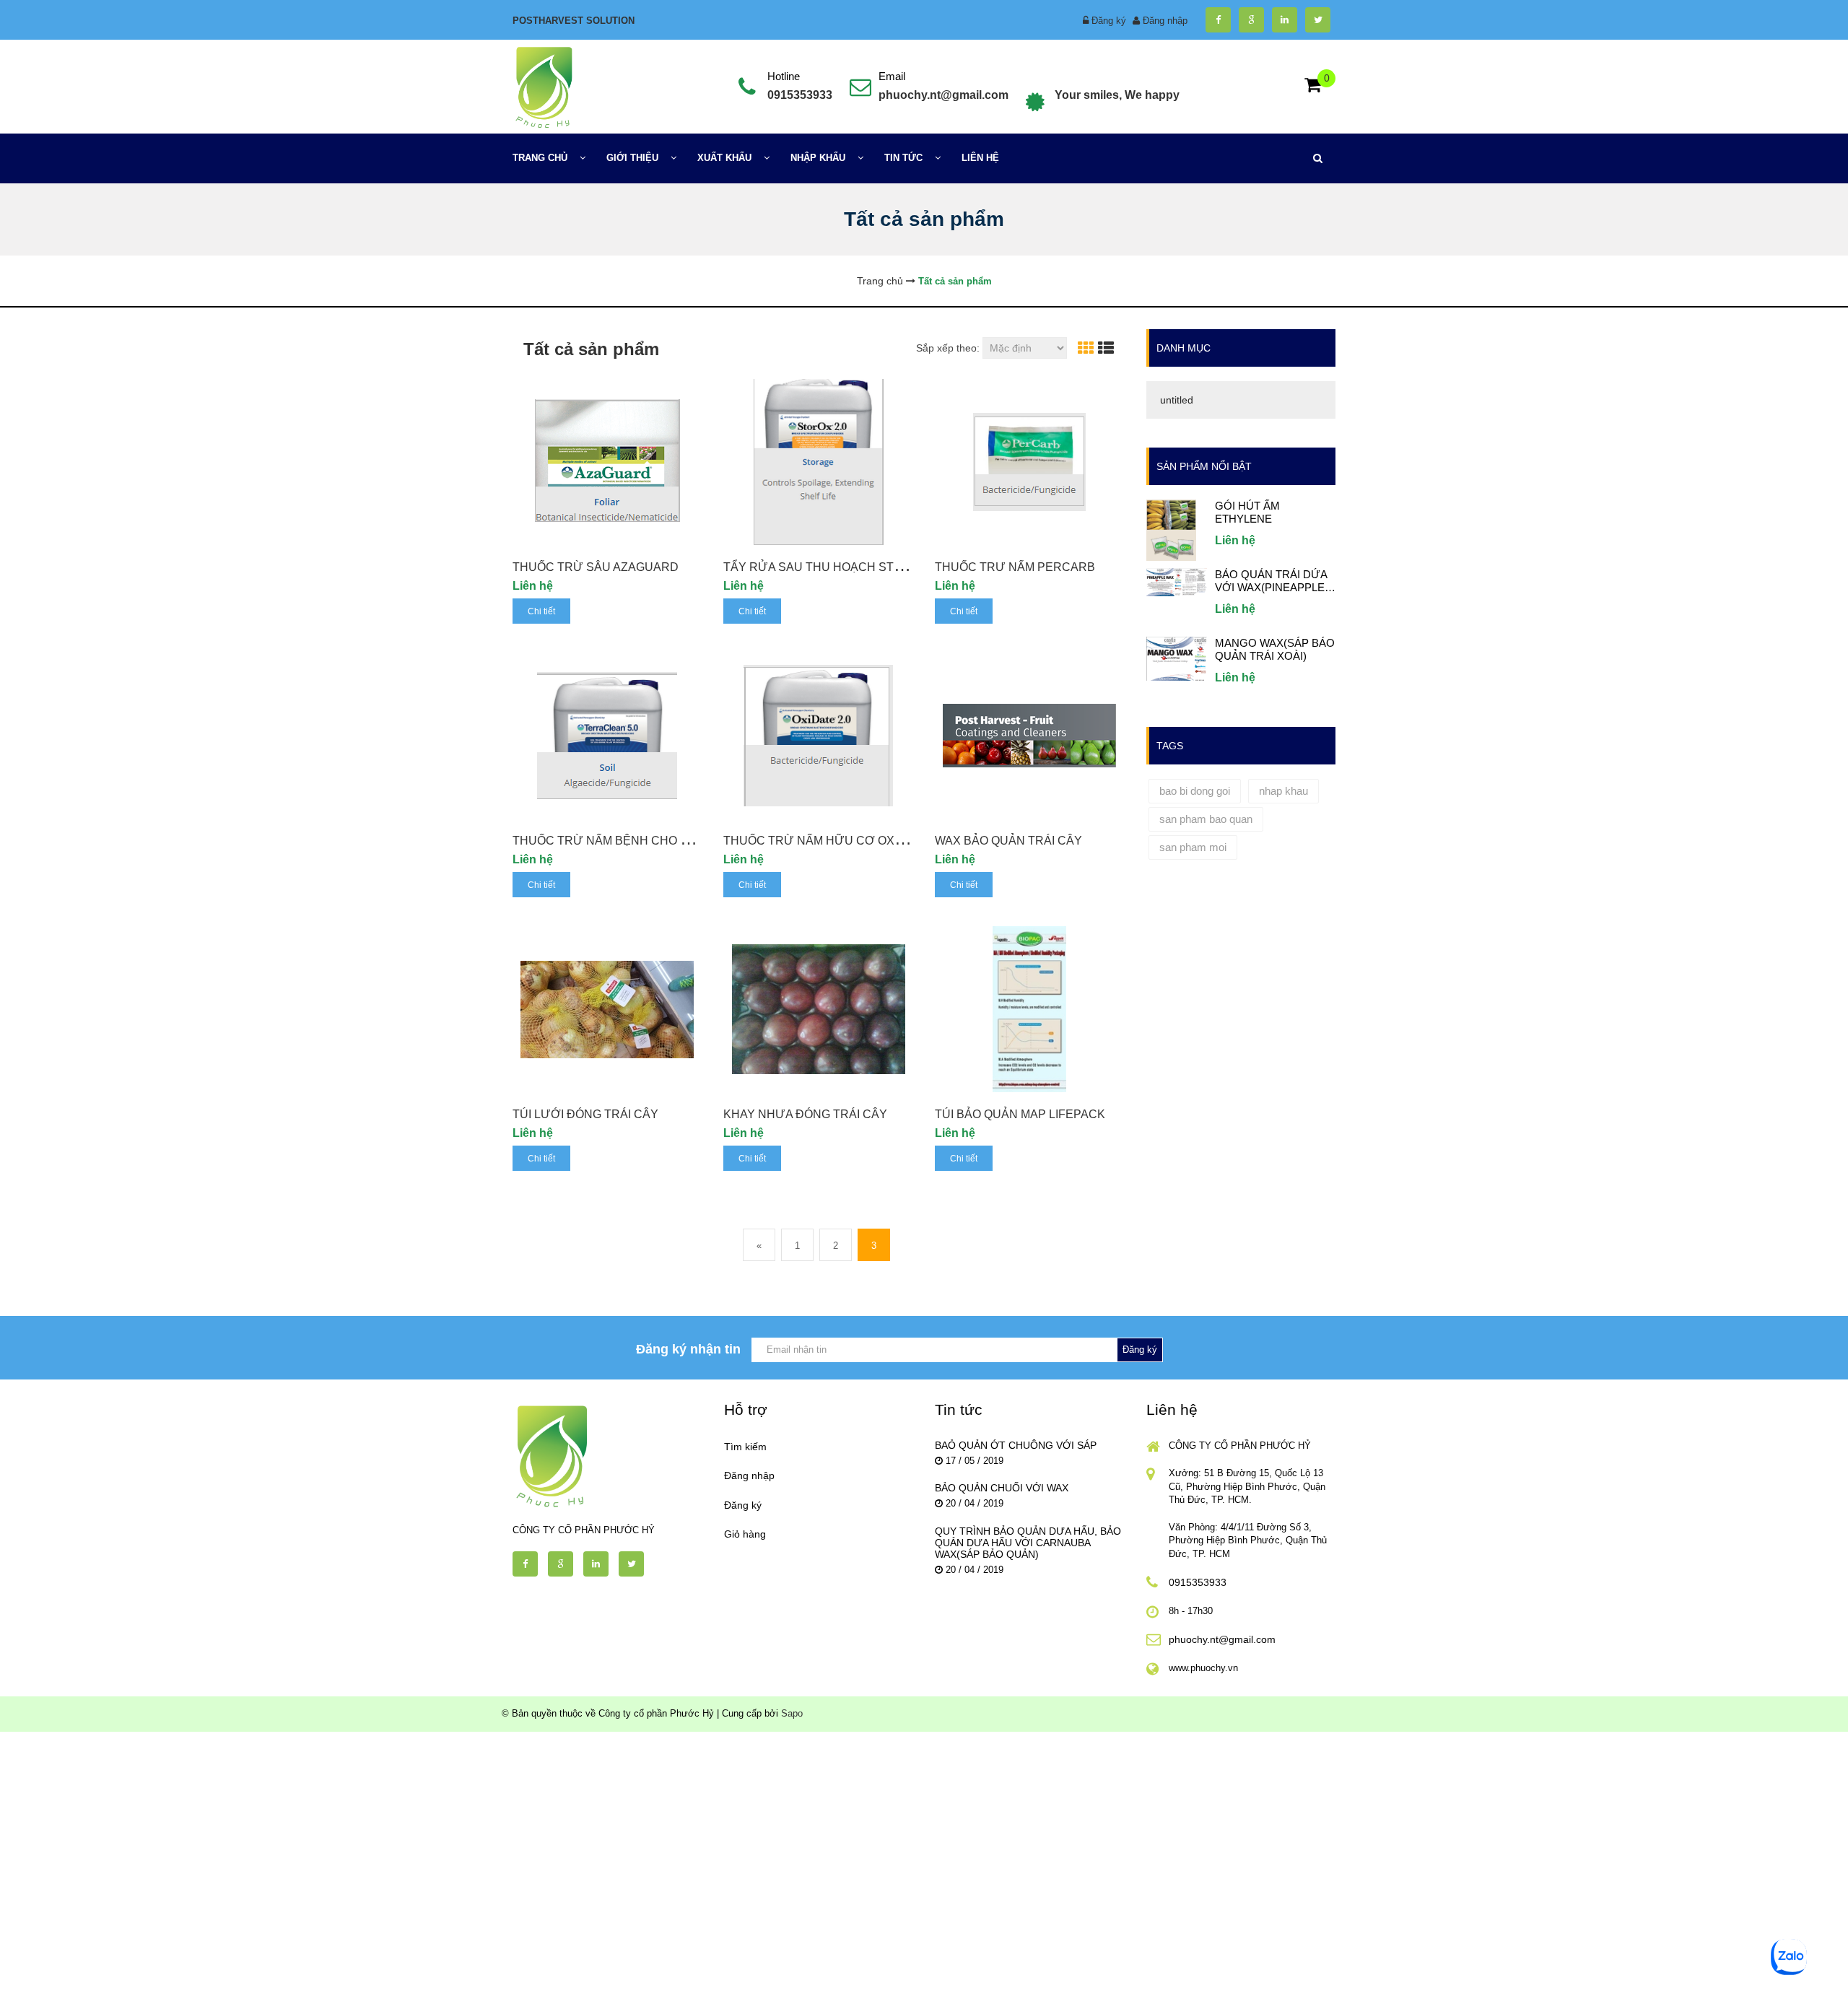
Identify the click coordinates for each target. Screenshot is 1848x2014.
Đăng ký (1109, 21)
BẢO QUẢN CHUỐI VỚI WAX (1002, 1488)
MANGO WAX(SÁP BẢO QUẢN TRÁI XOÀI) (1275, 649)
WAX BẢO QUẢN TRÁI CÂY (1008, 841)
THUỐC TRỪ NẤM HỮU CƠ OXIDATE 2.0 (835, 841)
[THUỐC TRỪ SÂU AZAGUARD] (607, 462)
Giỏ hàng (745, 1534)
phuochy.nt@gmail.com (943, 95)
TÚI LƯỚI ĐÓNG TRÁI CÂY (585, 1114)
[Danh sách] (1106, 348)
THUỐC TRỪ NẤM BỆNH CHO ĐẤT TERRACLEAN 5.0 (659, 841)
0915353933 (800, 95)
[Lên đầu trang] (1608, 1991)
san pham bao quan (1206, 819)
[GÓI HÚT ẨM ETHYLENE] (1171, 529)
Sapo (792, 1713)
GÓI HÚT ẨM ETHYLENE (1247, 512)
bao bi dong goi (1195, 791)
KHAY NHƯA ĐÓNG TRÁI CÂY (805, 1114)
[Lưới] (1086, 348)
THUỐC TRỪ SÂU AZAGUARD (596, 567)
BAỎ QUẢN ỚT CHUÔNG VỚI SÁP (1016, 1445)
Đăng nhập (1165, 21)
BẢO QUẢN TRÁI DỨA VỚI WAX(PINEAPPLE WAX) (1271, 581)
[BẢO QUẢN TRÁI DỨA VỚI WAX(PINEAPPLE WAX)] (1177, 581)
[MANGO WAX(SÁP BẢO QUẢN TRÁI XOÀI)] (1177, 658)
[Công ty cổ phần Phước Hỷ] (543, 86)
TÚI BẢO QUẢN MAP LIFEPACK (1020, 1114)
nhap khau (1283, 791)
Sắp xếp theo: (948, 348)
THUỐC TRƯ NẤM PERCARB (1015, 567)
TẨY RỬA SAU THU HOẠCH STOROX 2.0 (835, 567)
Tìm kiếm (745, 1447)
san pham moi (1193, 847)
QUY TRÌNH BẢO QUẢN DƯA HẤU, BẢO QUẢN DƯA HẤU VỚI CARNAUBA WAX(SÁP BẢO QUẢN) (1028, 1543)
